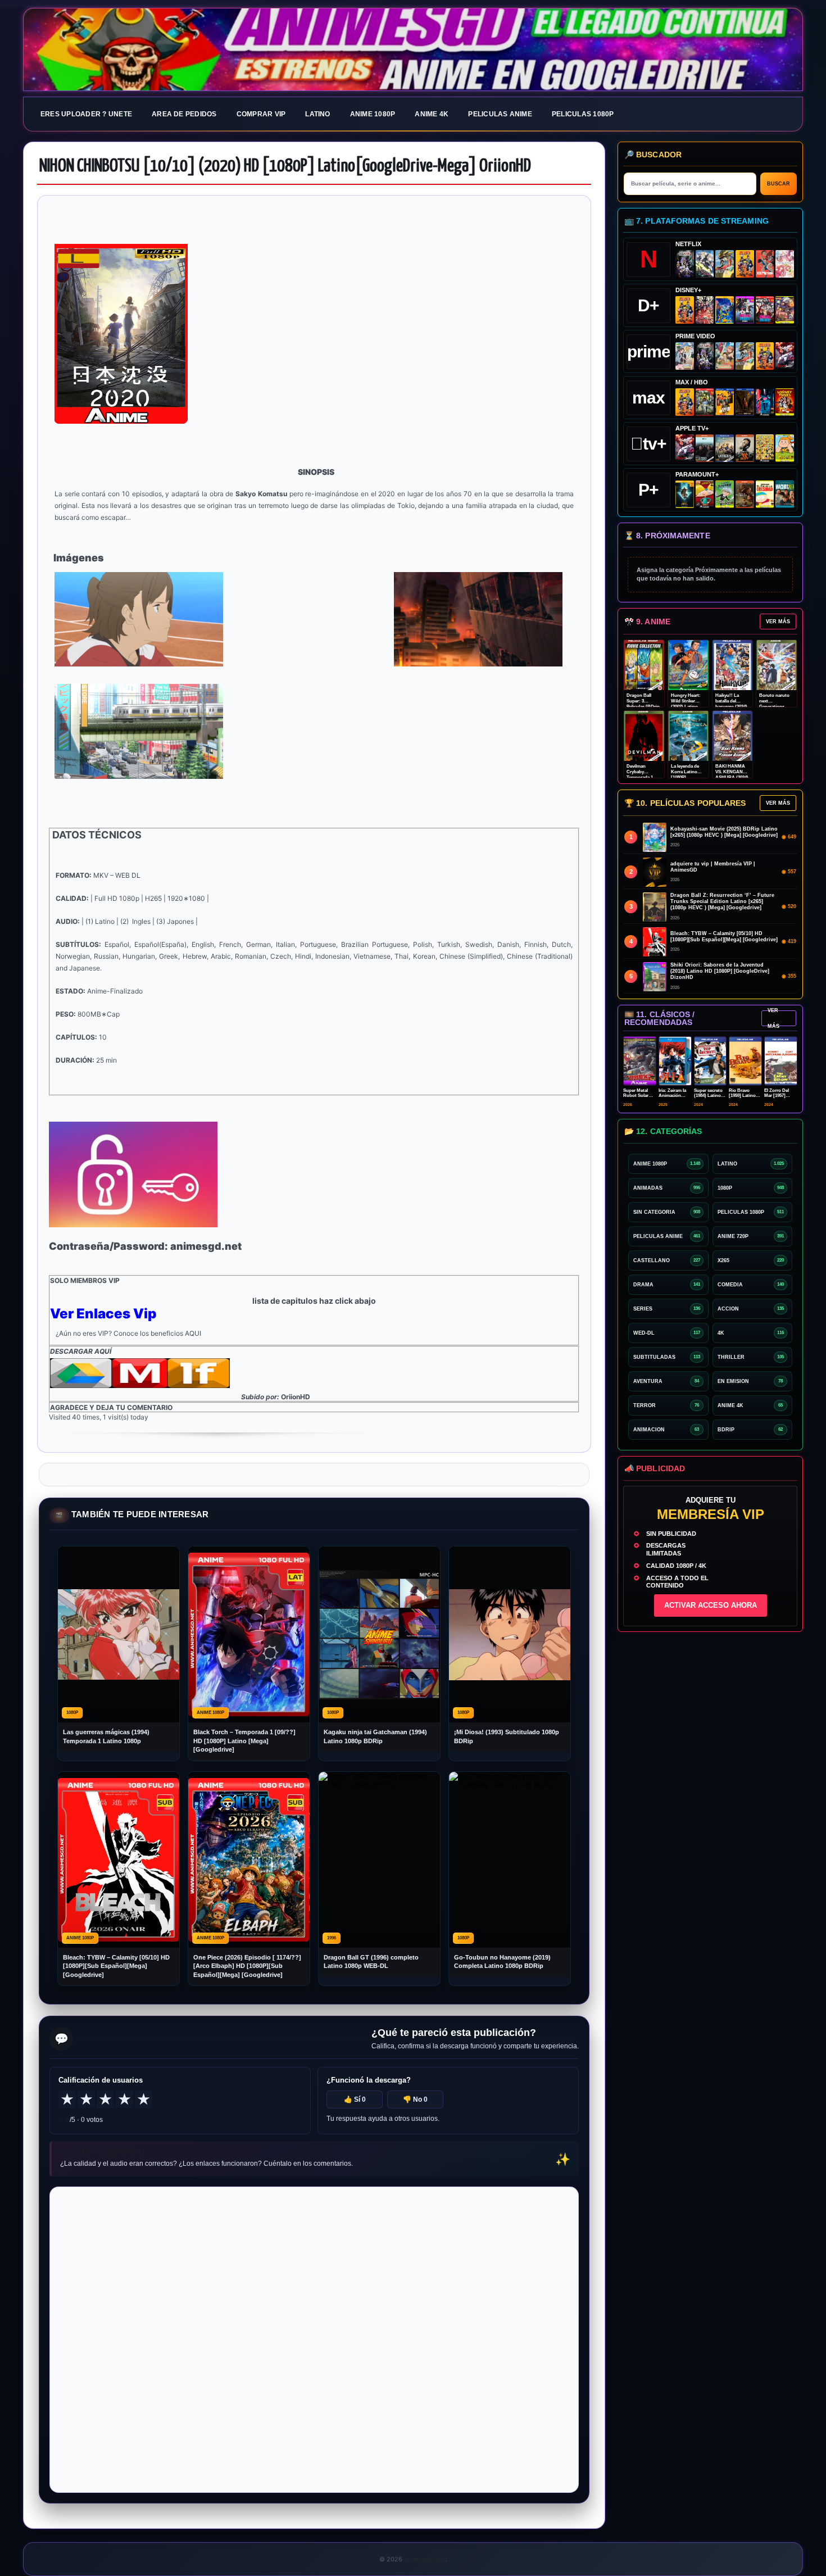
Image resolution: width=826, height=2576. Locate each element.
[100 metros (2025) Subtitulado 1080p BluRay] (765, 264)
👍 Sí (355, 2099)
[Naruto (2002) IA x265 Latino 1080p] (745, 264)
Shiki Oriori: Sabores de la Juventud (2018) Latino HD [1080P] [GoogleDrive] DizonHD (720, 971)
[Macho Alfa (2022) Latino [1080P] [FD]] (785, 494)
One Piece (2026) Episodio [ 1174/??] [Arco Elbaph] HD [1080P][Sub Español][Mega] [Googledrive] (247, 1966)
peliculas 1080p (583, 114)
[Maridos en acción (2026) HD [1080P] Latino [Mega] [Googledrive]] (725, 402)
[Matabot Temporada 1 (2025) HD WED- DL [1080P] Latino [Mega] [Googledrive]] (745, 448)
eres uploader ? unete (86, 114)
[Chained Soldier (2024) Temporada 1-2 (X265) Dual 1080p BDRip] (785, 356)
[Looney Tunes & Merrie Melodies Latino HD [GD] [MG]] (785, 402)
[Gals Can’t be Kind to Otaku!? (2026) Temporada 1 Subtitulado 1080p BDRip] (685, 356)
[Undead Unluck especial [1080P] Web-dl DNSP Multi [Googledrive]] (745, 310)
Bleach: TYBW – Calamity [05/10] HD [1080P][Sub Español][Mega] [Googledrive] (116, 1966)
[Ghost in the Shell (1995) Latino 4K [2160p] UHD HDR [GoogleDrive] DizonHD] (765, 402)
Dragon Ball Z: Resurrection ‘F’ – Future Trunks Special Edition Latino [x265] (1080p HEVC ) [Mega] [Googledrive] (722, 901)
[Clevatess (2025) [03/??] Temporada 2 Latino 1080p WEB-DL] (705, 310)
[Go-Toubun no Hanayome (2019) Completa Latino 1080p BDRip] (785, 264)
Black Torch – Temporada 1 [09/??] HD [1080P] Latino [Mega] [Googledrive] (244, 1741)
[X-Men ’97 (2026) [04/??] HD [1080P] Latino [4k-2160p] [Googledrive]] (725, 310)
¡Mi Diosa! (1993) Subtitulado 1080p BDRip (507, 1736)
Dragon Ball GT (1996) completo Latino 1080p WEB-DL (371, 1962)
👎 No (415, 2099)
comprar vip (261, 114)
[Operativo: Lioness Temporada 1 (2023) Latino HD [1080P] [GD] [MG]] (745, 494)
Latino (317, 114)
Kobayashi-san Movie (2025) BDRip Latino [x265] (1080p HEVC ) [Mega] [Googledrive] (724, 832)
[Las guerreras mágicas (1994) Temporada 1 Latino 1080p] (725, 264)
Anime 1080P (373, 114)
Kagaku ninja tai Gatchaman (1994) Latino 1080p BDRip (375, 1736)
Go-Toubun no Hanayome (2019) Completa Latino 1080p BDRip (502, 1962)
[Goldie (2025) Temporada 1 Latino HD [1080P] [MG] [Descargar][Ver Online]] (785, 448)
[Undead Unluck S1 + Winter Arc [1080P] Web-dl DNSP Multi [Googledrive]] (765, 310)
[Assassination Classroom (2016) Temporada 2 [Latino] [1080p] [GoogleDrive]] (705, 402)
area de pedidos (184, 114)
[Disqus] (314, 2339)
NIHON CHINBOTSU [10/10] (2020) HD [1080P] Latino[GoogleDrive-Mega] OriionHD (285, 166)
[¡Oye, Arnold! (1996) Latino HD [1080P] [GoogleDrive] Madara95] (705, 494)
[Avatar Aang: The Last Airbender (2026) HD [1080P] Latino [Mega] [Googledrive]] (685, 494)
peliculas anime (500, 114)
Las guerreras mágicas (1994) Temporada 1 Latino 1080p (106, 1736)
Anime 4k (432, 114)
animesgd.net (413, 50)
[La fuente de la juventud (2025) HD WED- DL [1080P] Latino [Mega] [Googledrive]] (725, 448)
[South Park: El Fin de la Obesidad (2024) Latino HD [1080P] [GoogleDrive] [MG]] (765, 494)
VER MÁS (778, 622)
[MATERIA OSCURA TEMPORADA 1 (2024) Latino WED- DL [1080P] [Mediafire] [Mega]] (705, 448)
